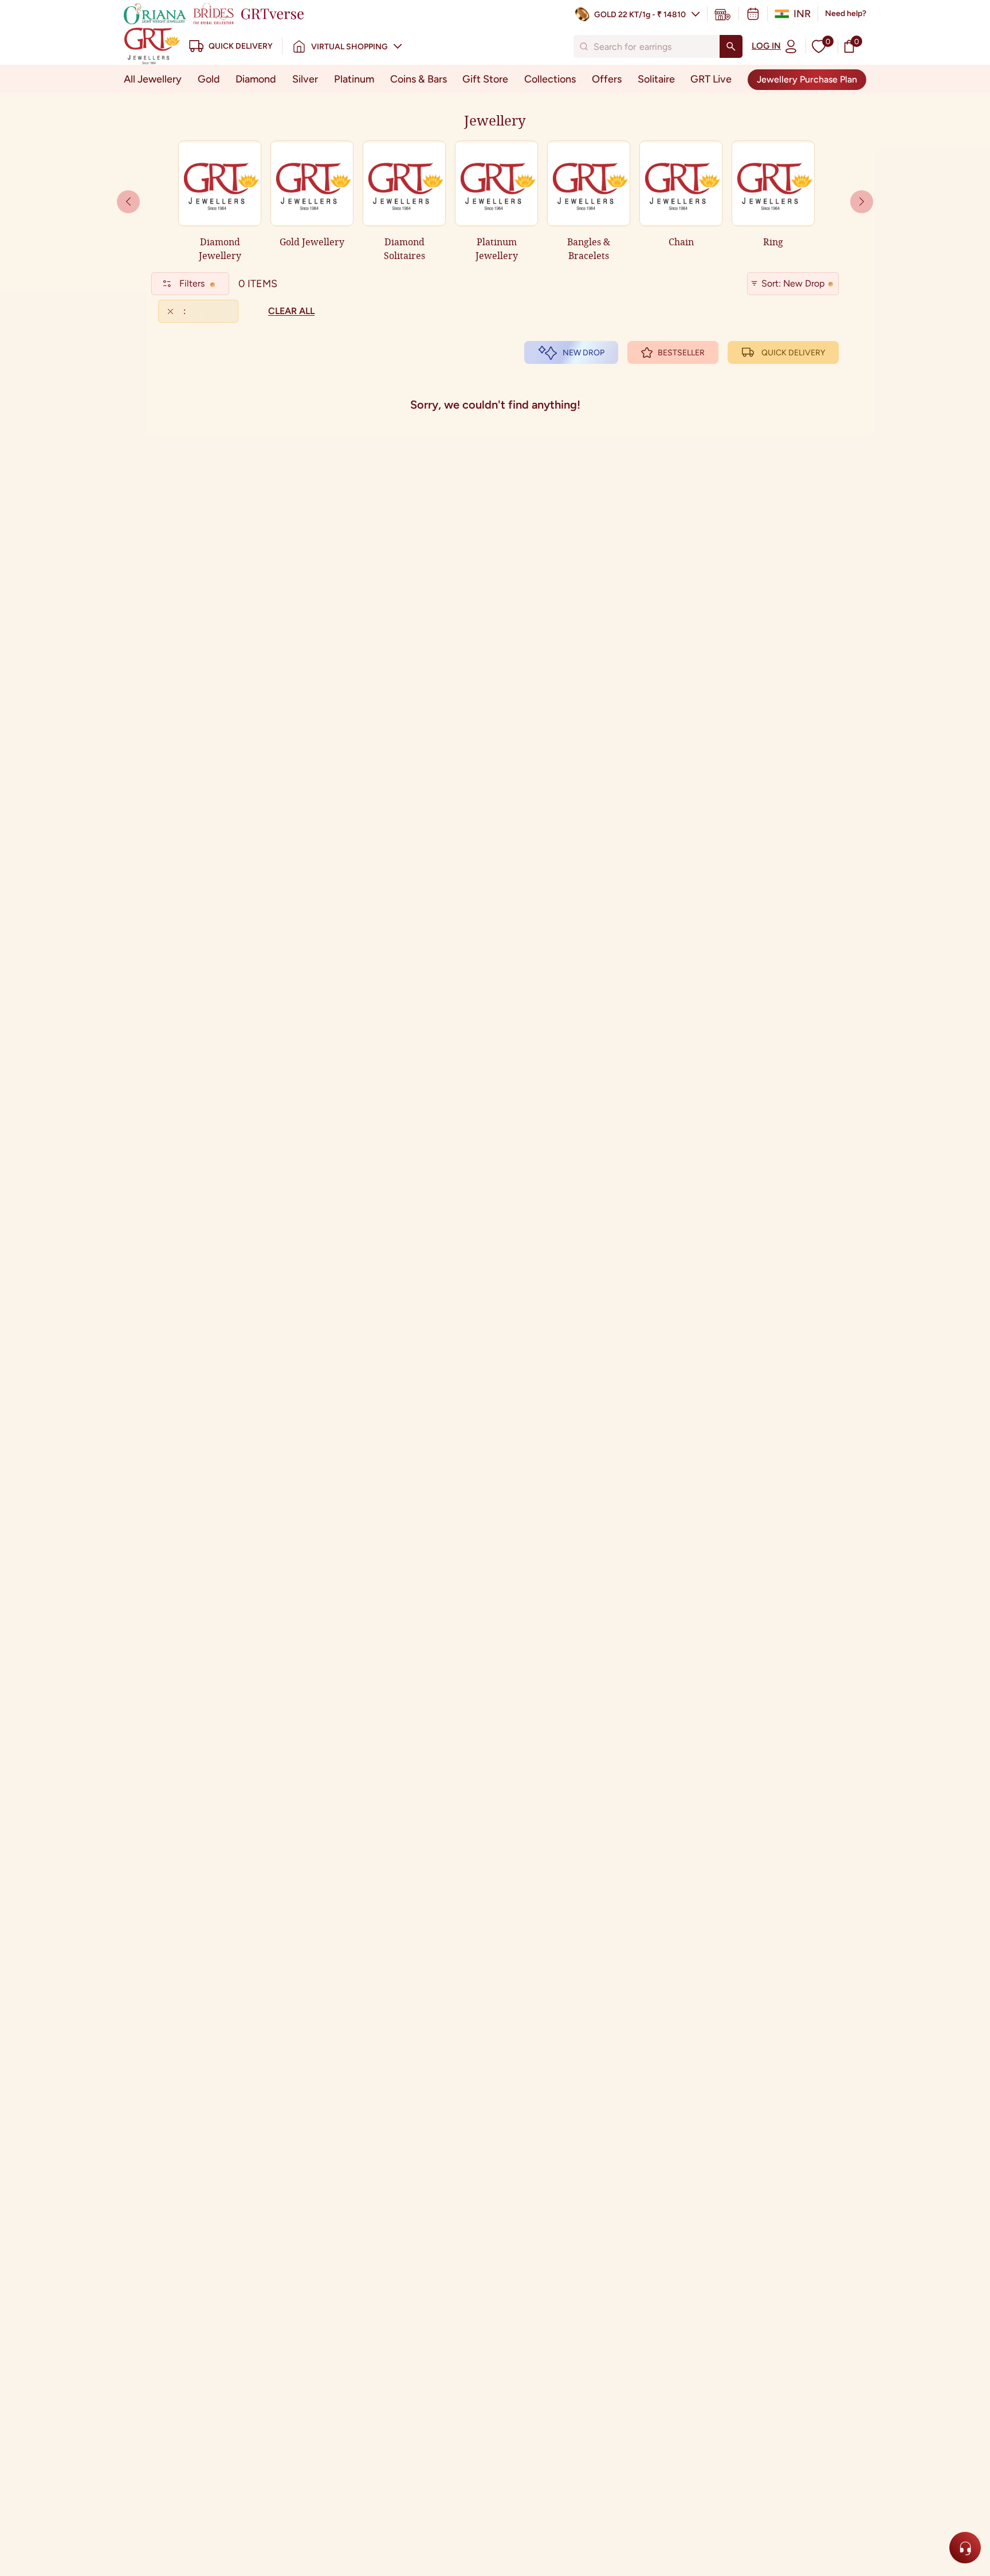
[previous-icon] (862, 202)
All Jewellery (153, 79)
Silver (305, 79)
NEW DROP (584, 353)
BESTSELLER (681, 353)
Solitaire (656, 79)
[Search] (731, 46)
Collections (550, 79)
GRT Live (711, 79)
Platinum (354, 79)
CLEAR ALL (291, 311)
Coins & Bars (419, 79)
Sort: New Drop (793, 283)
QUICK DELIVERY (793, 353)
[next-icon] (128, 202)
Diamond (256, 79)
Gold (209, 79)
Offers (607, 79)
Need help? (846, 13)
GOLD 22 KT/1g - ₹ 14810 (640, 15)
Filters (192, 283)
